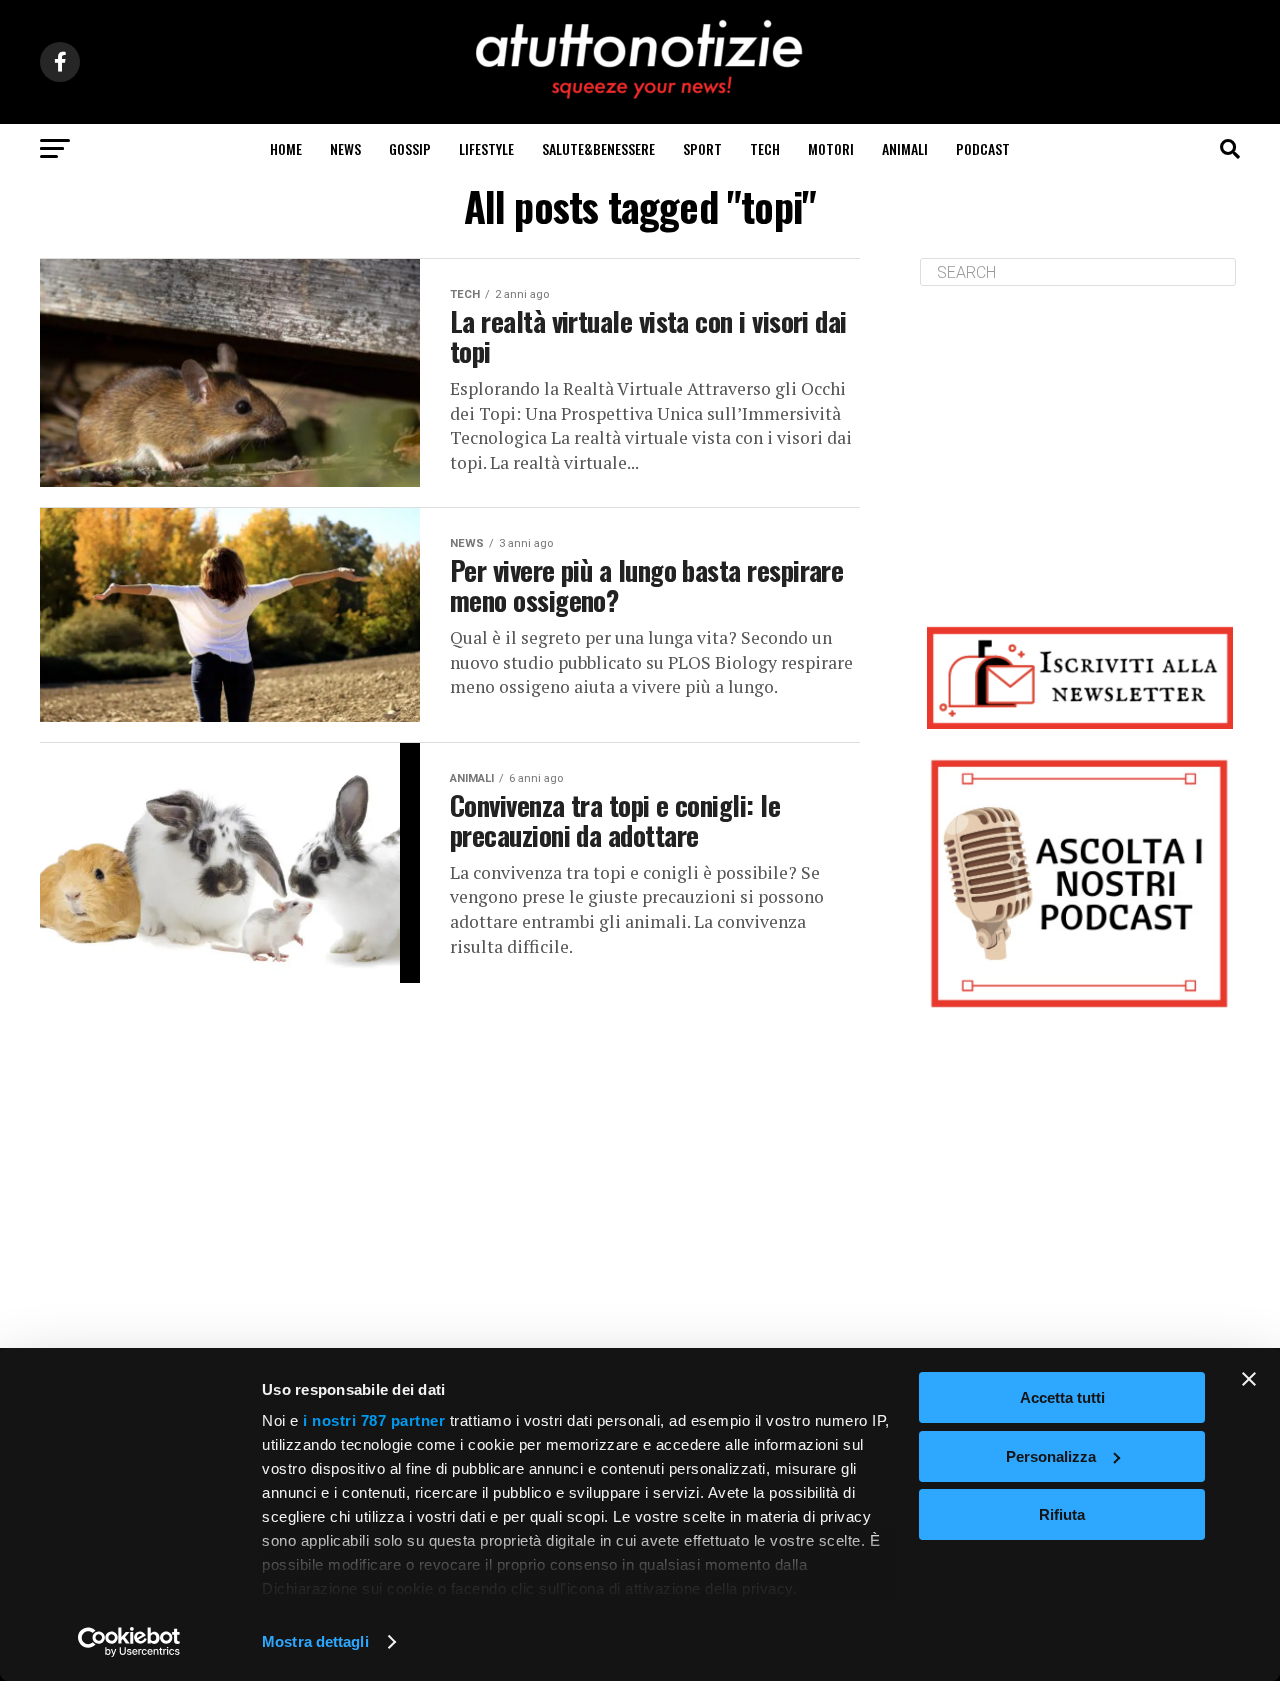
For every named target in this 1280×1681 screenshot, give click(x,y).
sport (702, 148)
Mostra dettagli (315, 1641)
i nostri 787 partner (374, 1420)
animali (905, 148)
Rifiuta (1062, 1514)
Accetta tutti (1062, 1397)
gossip (410, 148)
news (345, 148)
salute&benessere (598, 148)
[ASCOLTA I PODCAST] (1080, 883)
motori (831, 148)
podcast (983, 148)
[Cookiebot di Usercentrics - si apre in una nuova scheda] (129, 1642)
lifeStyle (486, 148)
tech (765, 148)
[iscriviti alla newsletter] (1080, 677)
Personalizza (1051, 1456)
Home (286, 148)
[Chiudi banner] (1249, 1379)
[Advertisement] (1080, 441)
